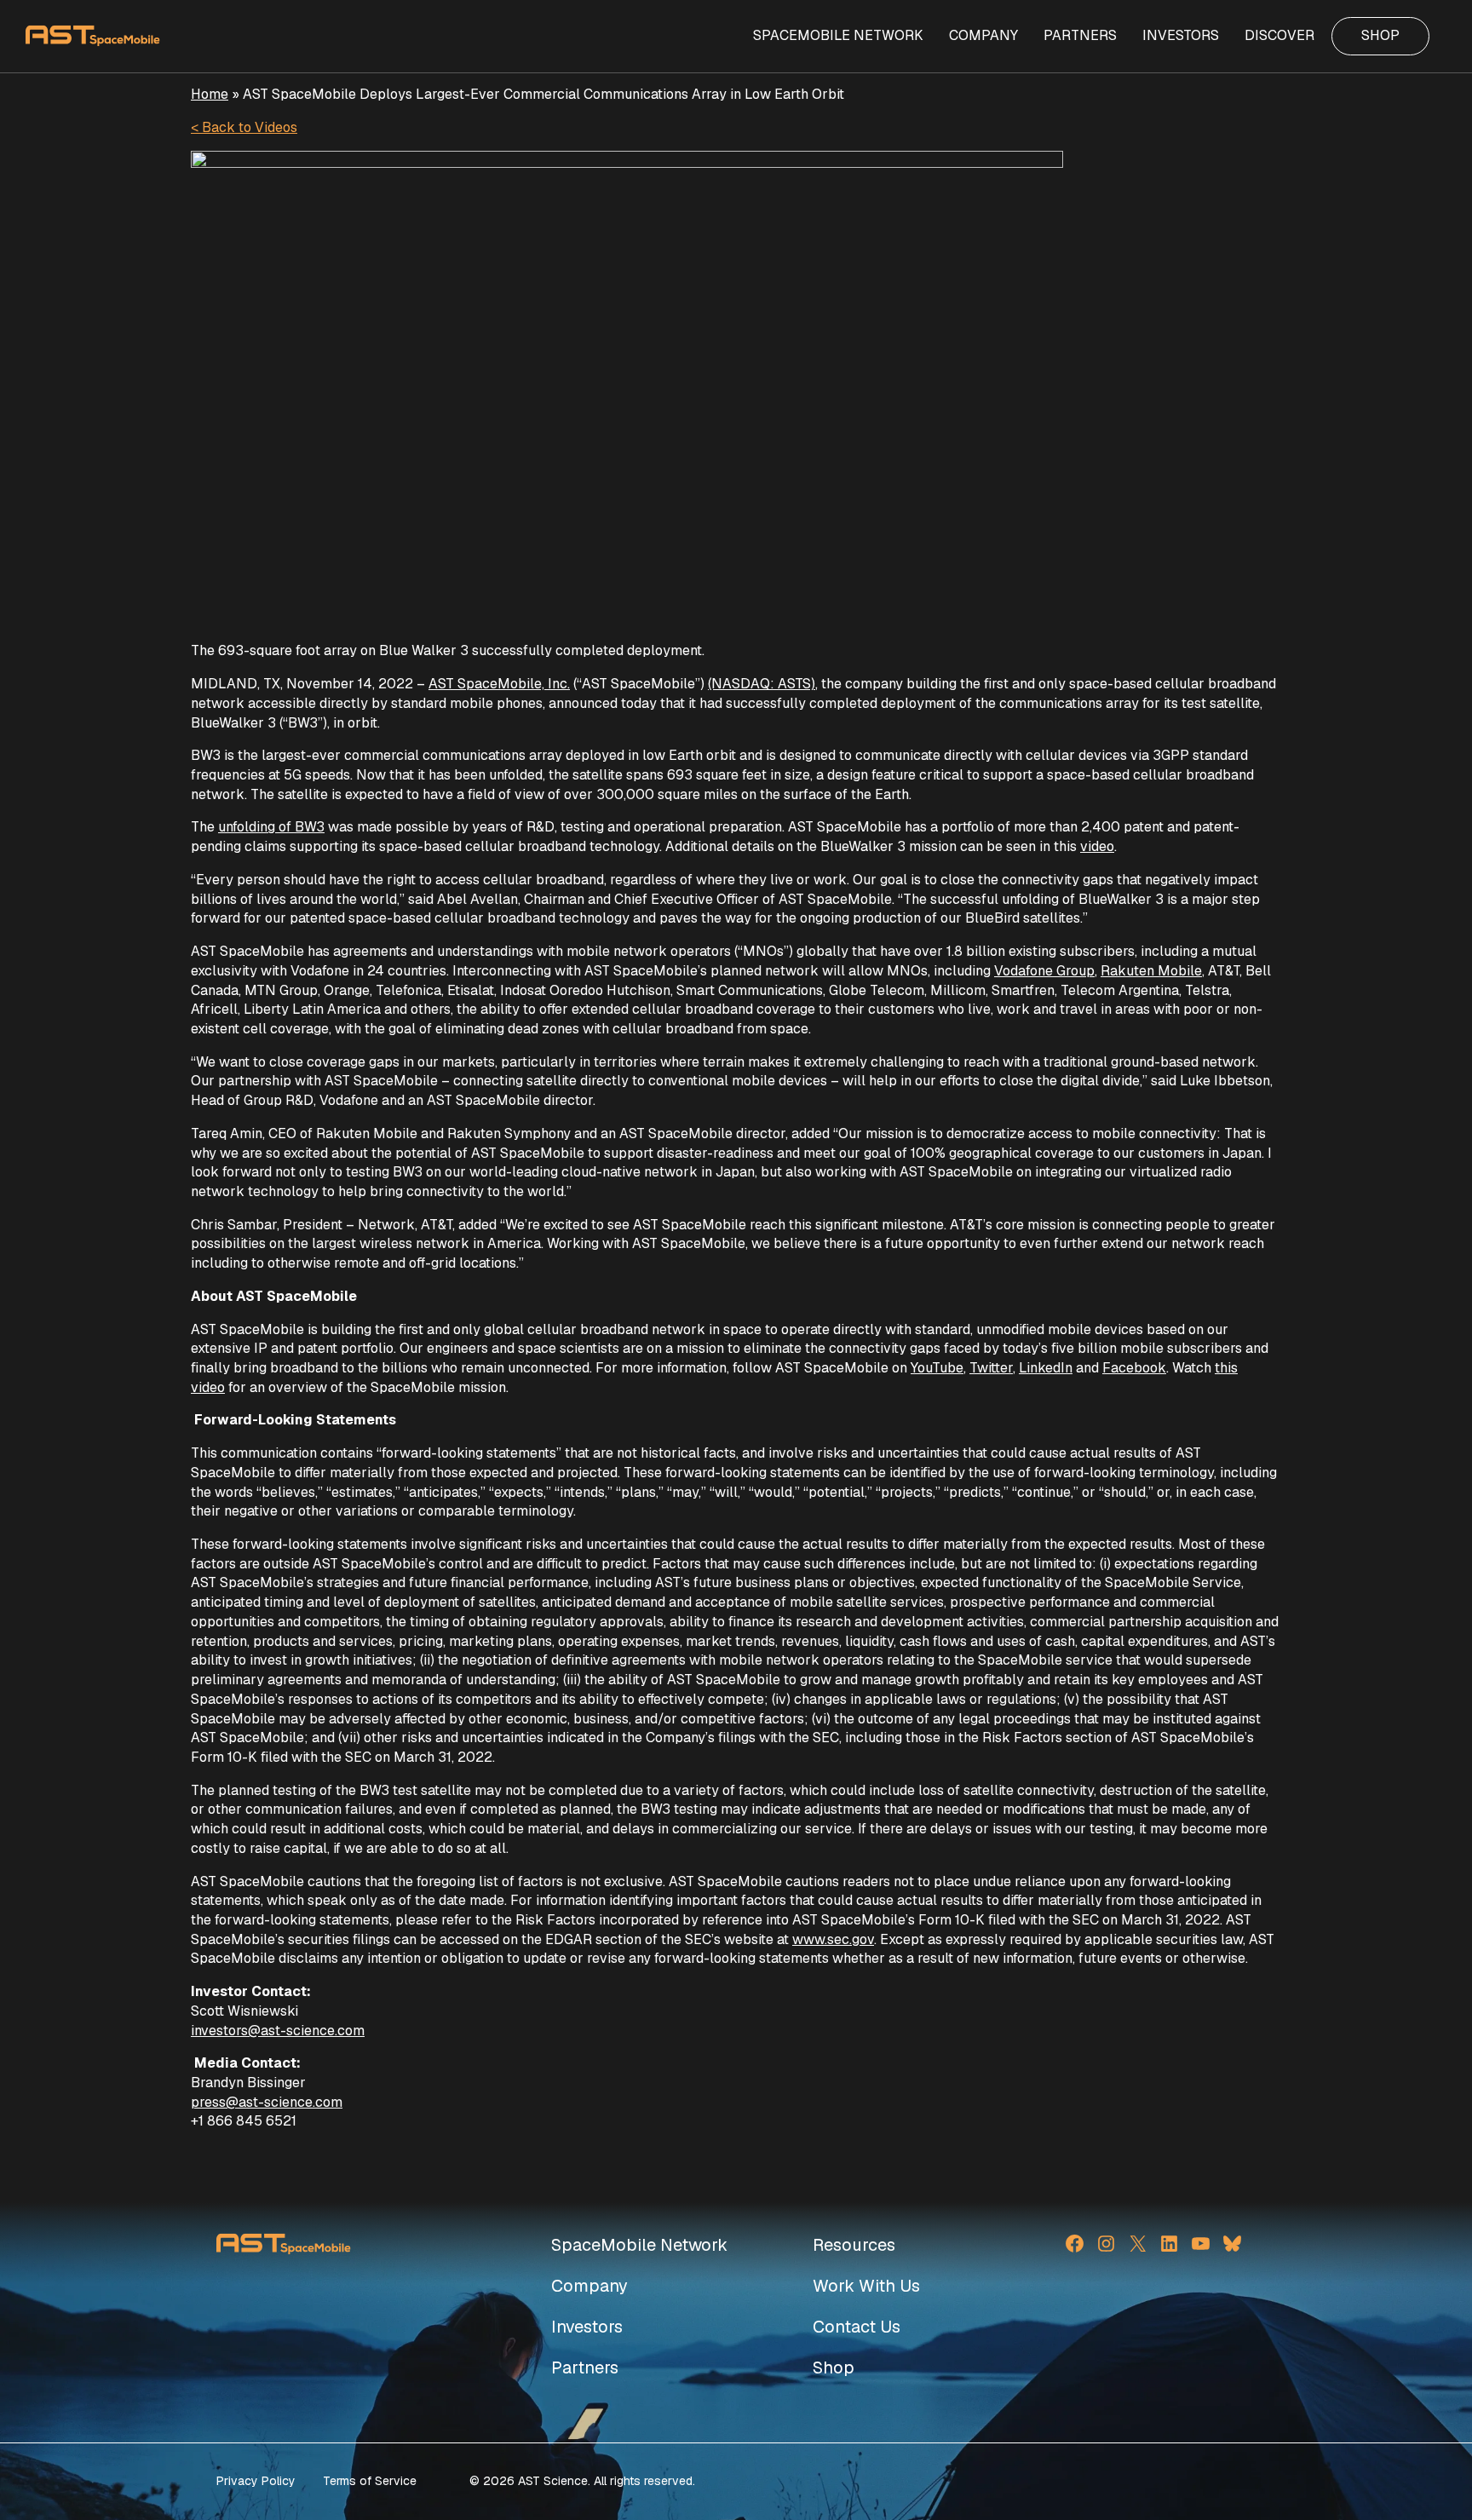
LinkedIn (1046, 1368)
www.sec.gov (833, 1939)
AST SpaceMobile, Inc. (499, 684)
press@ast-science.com (267, 2102)
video (1097, 846)
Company (589, 2286)
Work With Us (866, 2286)
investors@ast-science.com (278, 2031)
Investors (587, 2327)
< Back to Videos (244, 127)
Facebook (1134, 1368)
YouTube (937, 1368)
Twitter (991, 1368)
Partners (585, 2368)
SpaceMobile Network (639, 2245)
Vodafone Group (1044, 971)
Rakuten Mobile (1151, 971)
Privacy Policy (256, 2481)
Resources (854, 2245)
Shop (834, 2368)
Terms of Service (370, 2481)
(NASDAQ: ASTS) (762, 684)
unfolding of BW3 (271, 827)
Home (210, 94)
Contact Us (857, 2327)
